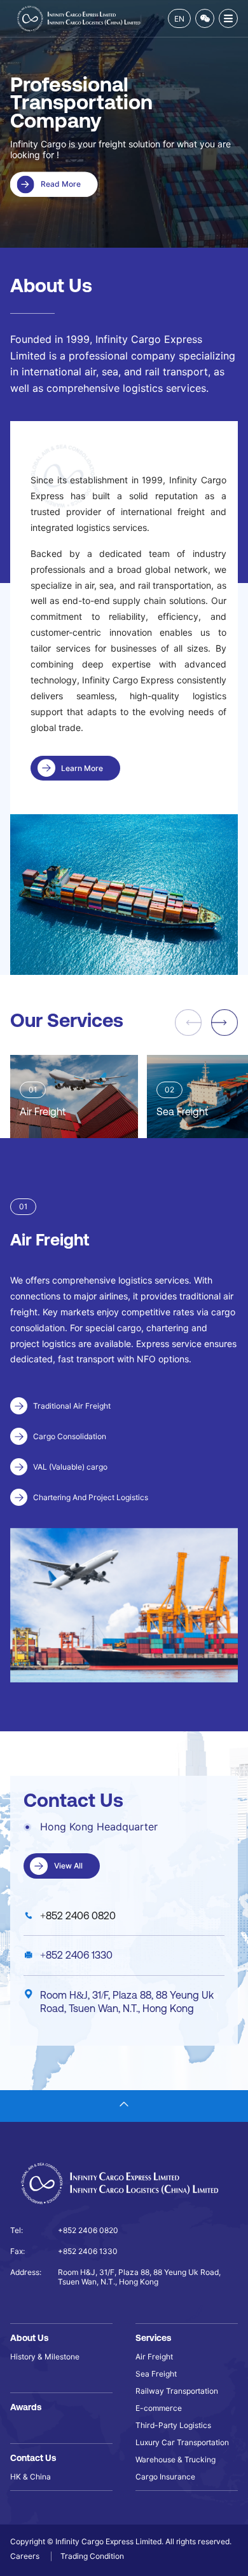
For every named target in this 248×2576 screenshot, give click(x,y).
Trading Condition (92, 2556)
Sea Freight (156, 2374)
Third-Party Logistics (173, 2425)
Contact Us (33, 2458)
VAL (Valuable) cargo (70, 1467)
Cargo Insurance (165, 2477)
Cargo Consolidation (70, 1436)
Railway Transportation (177, 2391)
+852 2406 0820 (78, 1915)
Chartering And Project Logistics (91, 1497)
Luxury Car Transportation (182, 2442)
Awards (26, 2407)
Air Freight (154, 2357)
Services (153, 2338)
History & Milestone (45, 2357)
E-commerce (159, 2408)
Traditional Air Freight (72, 1406)
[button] (224, 1023)
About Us (29, 2338)
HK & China (31, 2477)
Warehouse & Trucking (176, 2459)
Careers (26, 2556)
